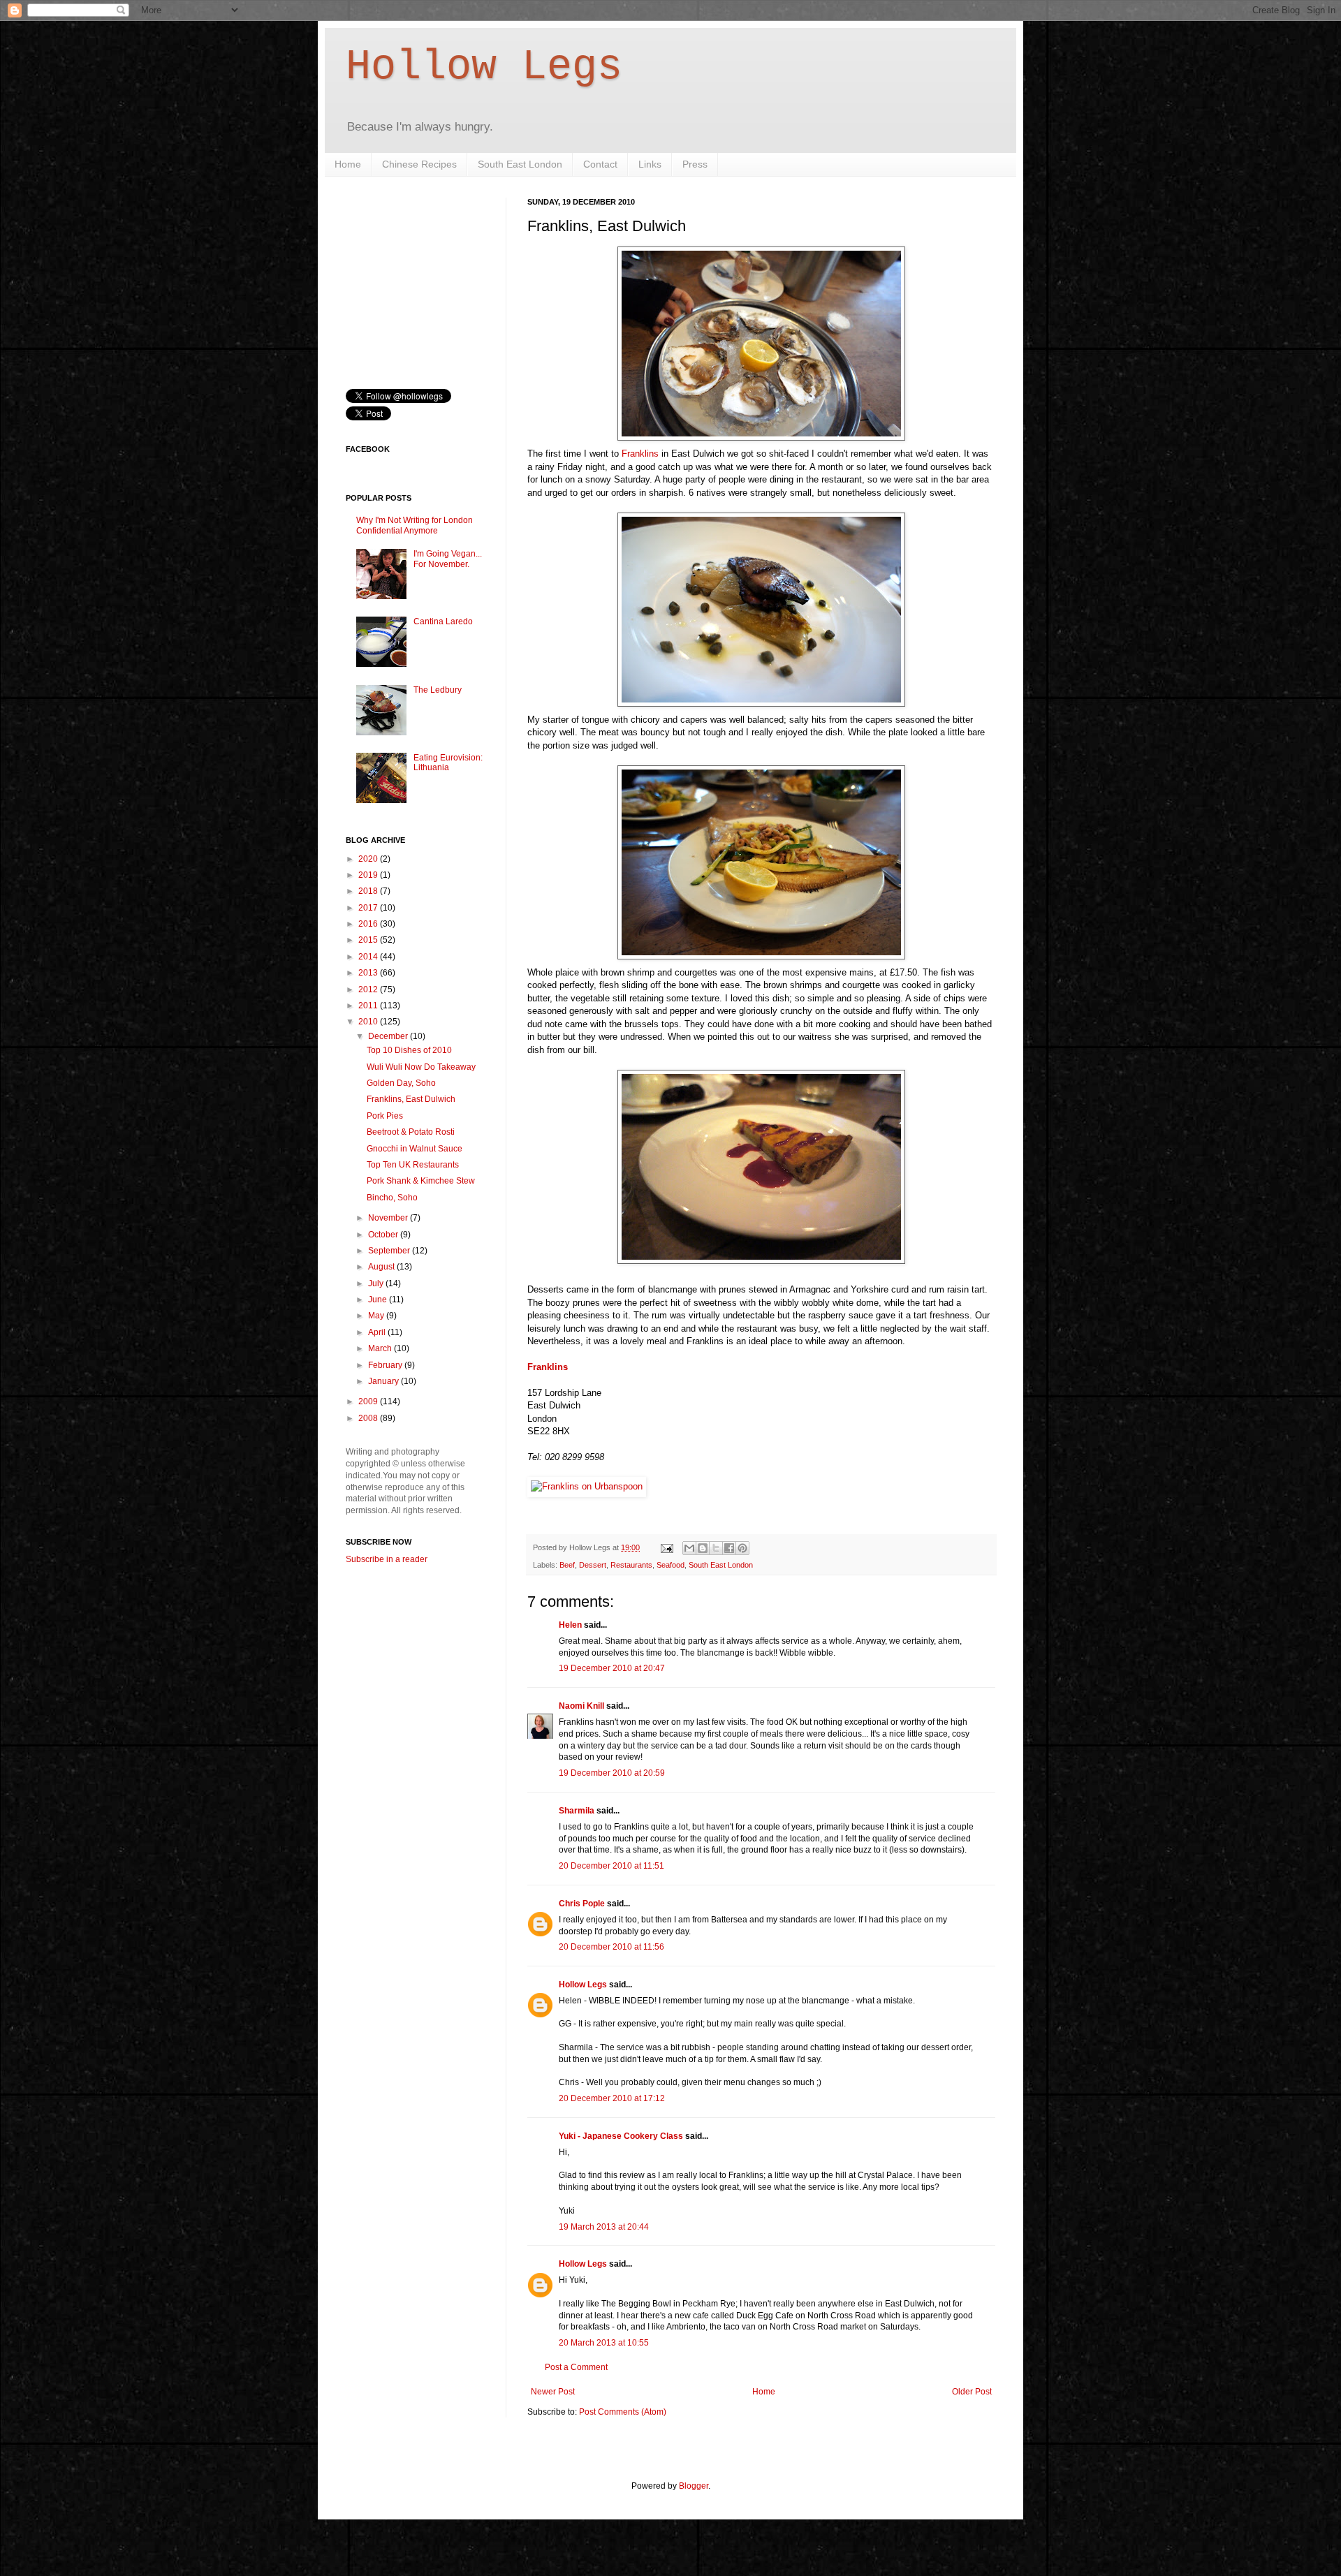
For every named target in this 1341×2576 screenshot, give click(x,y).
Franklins (640, 454)
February (386, 1365)
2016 (369, 924)
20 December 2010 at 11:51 (611, 1866)
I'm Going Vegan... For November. (448, 559)
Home (348, 164)
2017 (369, 908)
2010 (369, 1022)
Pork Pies (385, 1116)
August (382, 1267)
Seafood (670, 1565)
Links (650, 164)
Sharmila (577, 1811)
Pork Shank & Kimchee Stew (421, 1181)
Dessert (593, 1565)
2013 (369, 973)
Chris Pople (582, 1904)
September (390, 1251)
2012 (369, 989)
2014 (369, 957)
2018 (369, 891)
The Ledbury (438, 690)
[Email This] (689, 1548)
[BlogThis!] (703, 1548)
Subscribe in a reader (387, 1559)
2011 (369, 1006)
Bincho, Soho (392, 1198)
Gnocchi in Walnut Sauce (415, 1149)
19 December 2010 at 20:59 (612, 1773)
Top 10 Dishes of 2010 (409, 1050)
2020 (369, 859)
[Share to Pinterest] (742, 1548)
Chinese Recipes (419, 164)
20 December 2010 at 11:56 (611, 1947)
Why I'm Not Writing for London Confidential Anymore (415, 525)
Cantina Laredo (443, 621)
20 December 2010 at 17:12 (612, 2098)
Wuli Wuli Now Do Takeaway (421, 1067)
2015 (369, 940)
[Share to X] (716, 1548)
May (377, 1316)
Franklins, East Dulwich (411, 1099)
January (384, 1381)
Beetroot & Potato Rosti (411, 1132)
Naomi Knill (581, 1706)
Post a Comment (576, 2367)
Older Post (972, 2392)
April (378, 1332)
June (379, 1300)
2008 (369, 1418)
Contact (600, 164)
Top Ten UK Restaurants (413, 1165)
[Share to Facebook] (729, 1548)
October (384, 1235)
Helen (570, 1625)
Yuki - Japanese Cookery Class (621, 2136)
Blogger (694, 2486)
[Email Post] (666, 1547)
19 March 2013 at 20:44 (604, 2227)
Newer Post (553, 2392)
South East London (520, 164)
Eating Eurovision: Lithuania (448, 763)
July (377, 1283)
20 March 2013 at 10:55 (604, 2343)
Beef (567, 1565)
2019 (369, 875)
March (381, 1348)
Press (695, 164)
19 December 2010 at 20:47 (612, 1668)
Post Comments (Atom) (623, 2412)
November (389, 1218)
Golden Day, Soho (401, 1083)
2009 (369, 1401)
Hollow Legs (484, 67)
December (389, 1036)
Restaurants (631, 1565)
